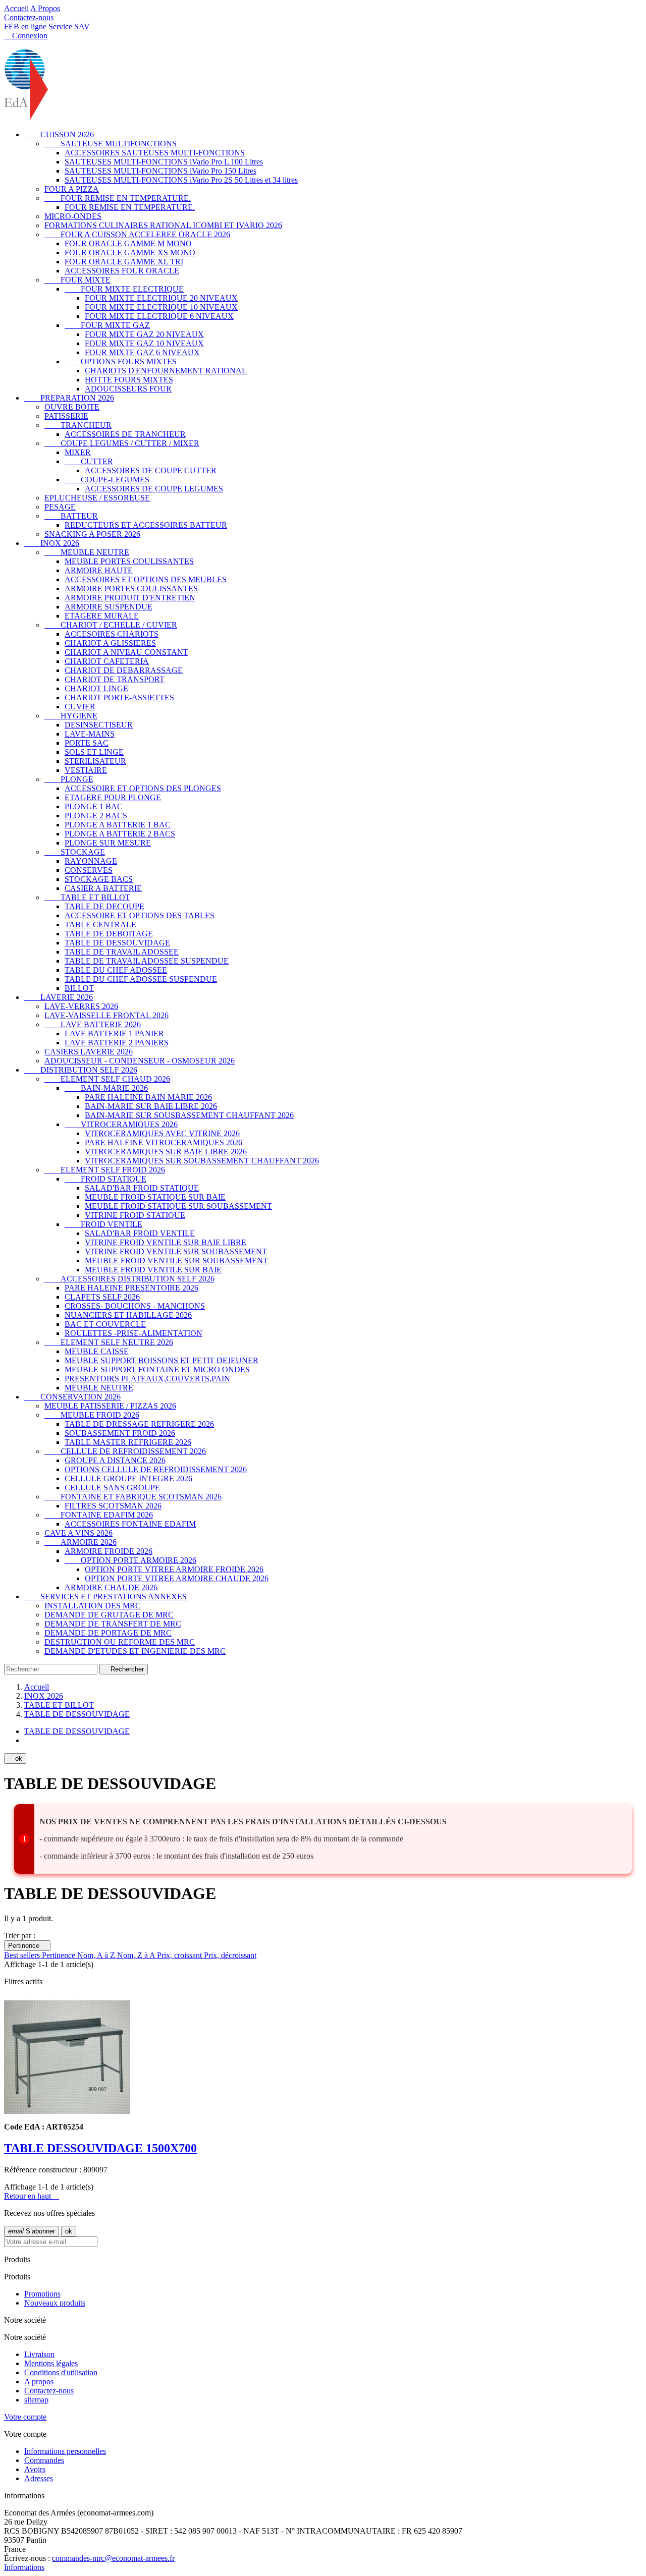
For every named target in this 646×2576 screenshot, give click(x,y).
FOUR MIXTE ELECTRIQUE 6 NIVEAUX (159, 316)
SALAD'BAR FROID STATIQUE (142, 1188)
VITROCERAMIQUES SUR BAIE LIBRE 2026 (166, 1152)
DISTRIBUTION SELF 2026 (81, 1070)
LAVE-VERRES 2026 (81, 1006)
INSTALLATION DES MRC (93, 1606)
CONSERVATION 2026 (72, 1397)
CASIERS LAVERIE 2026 (89, 1052)
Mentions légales (51, 2363)
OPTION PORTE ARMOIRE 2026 (130, 1560)
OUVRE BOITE (72, 407)
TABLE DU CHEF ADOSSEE (116, 970)
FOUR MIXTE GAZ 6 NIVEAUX (142, 352)
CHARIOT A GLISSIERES (110, 643)
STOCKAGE (75, 852)
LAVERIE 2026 (59, 997)
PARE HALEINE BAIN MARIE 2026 (148, 1097)
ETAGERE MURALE (102, 616)
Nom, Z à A (137, 1955)
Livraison (39, 2354)
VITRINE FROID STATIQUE (135, 1215)
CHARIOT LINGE (96, 688)
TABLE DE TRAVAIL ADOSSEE (122, 952)
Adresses (39, 2478)
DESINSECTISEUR (99, 725)
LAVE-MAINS (90, 734)
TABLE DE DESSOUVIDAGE (117, 943)
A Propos (45, 8)
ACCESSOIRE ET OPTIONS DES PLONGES (143, 788)
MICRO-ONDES (73, 216)
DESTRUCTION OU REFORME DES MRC (120, 1642)
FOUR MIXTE (77, 280)
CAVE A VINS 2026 (78, 1533)
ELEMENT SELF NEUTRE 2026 (109, 1342)
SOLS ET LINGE (94, 752)
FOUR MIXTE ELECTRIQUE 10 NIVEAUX (161, 307)
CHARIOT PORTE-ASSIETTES (119, 697)
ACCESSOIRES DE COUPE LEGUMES (154, 489)
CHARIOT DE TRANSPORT (115, 679)
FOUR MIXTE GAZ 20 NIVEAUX (144, 334)
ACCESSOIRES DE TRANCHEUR (125, 434)
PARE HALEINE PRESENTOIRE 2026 (131, 1288)
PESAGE (60, 507)
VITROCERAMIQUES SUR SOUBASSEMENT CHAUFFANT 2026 (202, 1161)
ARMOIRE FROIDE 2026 (109, 1551)
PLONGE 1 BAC (94, 806)
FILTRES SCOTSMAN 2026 (113, 1506)
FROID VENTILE (103, 1224)
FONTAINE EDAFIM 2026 (99, 1515)
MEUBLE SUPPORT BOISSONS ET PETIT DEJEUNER (161, 1360)
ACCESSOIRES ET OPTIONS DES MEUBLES (146, 579)
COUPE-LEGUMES (107, 480)
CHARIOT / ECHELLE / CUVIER (111, 625)
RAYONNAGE (91, 861)
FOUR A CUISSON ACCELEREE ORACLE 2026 (137, 234)
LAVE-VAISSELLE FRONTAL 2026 (106, 1015)
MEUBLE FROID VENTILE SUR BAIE (153, 1270)
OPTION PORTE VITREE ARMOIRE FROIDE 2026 (174, 1569)
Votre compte (25, 2417)
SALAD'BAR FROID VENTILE (140, 1233)
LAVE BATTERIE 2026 (93, 1024)
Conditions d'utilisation (61, 2372)
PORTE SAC (87, 743)
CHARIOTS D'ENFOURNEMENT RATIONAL (166, 371)
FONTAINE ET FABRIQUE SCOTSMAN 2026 (133, 1497)
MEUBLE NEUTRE (87, 552)
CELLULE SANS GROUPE (112, 1488)
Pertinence (27, 1946)
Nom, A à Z (97, 1955)
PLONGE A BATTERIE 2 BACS (120, 834)
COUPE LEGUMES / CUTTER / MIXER (122, 443)
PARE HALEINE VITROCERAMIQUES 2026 (164, 1142)
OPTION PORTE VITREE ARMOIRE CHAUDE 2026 (177, 1578)
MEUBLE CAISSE (97, 1351)
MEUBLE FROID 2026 (92, 1415)
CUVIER (80, 707)
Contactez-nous (29, 17)
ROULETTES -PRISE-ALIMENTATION (133, 1333)
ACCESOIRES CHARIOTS (112, 634)
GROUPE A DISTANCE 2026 (115, 1460)
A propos (39, 2382)
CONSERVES (89, 870)
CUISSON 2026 (59, 134)
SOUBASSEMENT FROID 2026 (120, 1433)
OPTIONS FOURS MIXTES (121, 361)
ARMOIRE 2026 (80, 1542)
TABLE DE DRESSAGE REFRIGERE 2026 (139, 1424)
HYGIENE (71, 716)
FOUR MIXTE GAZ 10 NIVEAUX (144, 343)
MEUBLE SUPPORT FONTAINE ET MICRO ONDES (157, 1369)
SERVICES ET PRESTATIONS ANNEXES (105, 1597)
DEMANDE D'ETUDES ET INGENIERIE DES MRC (135, 1651)
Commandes (44, 2460)
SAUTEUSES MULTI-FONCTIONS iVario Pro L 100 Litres (164, 162)
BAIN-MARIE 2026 (106, 1088)
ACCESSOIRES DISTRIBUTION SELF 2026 (129, 1279)
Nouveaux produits (55, 2303)
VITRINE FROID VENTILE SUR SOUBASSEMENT (176, 1251)
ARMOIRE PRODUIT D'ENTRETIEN (130, 598)
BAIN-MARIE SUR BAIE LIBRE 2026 (151, 1106)
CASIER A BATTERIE (103, 888)
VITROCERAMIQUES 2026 (121, 1124)
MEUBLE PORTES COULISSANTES (129, 561)
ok (15, 1758)
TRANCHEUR (78, 425)
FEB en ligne (25, 26)
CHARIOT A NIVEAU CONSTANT (126, 652)
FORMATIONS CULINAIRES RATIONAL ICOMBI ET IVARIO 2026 (163, 225)
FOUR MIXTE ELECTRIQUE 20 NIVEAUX (161, 298)
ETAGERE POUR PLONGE (113, 797)
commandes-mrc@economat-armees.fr (113, 2558)
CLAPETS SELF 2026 (102, 1297)
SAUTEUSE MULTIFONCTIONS (111, 144)
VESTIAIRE (86, 770)
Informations (24, 2567)
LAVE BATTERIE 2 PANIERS (117, 1043)
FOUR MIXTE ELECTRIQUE (124, 289)
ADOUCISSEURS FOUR (128, 389)
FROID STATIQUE (105, 1179)
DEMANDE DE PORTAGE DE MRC (108, 1633)
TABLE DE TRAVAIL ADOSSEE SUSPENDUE (147, 961)
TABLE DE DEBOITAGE (109, 934)
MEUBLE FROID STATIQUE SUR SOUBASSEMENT (178, 1206)
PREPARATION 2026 (69, 398)
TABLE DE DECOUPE (104, 906)
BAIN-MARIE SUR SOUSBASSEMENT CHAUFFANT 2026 (189, 1115)
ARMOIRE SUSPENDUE (109, 607)
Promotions (42, 2294)
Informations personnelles (65, 2451)
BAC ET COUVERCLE (105, 1324)
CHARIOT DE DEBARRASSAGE (124, 670)
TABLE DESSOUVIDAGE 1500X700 (100, 2148)
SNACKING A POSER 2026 (92, 534)
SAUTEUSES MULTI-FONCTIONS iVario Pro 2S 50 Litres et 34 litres (181, 180)
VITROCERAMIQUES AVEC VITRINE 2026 (162, 1133)
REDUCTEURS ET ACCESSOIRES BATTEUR (146, 525)
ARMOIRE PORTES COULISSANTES (131, 589)
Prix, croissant (180, 1955)
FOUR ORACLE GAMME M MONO (128, 243)
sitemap (36, 2400)
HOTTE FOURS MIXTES (129, 380)
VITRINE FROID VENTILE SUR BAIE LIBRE (166, 1242)
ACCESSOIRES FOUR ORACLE (122, 271)
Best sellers (23, 1955)
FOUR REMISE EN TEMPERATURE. (118, 198)
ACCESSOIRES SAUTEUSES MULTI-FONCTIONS (155, 153)
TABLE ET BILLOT (87, 897)
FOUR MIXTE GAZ (107, 325)
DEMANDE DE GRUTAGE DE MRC (109, 1615)
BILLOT (79, 988)
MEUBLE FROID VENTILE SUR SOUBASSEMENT (176, 1261)
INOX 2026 (52, 543)
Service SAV (69, 26)
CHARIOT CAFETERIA (107, 661)
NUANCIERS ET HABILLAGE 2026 (128, 1315)
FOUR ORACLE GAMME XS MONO (130, 253)
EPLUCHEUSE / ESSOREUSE (97, 498)
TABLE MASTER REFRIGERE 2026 (128, 1442)
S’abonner (32, 2231)
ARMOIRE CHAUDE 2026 (111, 1587)
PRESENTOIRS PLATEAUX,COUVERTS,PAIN (147, 1379)
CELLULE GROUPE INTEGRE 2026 (128, 1478)
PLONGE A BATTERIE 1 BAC (118, 825)
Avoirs (35, 2469)
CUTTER (89, 461)
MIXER (78, 452)
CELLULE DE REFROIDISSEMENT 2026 (125, 1451)
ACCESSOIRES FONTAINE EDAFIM (130, 1524)
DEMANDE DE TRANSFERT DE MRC (113, 1624)
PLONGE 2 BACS (96, 816)
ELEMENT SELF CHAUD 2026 (107, 1079)
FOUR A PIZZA (72, 189)
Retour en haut (32, 2196)
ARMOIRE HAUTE (99, 570)
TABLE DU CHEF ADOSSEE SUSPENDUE (141, 979)
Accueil (16, 8)
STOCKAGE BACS (99, 879)
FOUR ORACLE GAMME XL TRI (124, 262)
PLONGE (69, 779)
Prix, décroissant (230, 1955)
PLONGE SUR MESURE (108, 843)
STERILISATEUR (95, 761)
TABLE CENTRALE (100, 925)
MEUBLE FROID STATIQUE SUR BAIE (155, 1197)
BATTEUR (71, 516)
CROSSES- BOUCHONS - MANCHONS (135, 1306)
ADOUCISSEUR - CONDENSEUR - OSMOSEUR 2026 (140, 1061)
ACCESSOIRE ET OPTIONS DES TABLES (140, 915)
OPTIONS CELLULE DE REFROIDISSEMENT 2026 (156, 1469)
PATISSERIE (66, 416)
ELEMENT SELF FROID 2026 (105, 1170)
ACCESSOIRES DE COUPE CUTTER (151, 470)
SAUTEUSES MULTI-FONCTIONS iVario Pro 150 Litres (160, 171)
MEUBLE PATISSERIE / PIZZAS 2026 (110, 1406)
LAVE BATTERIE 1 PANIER (114, 1033)
